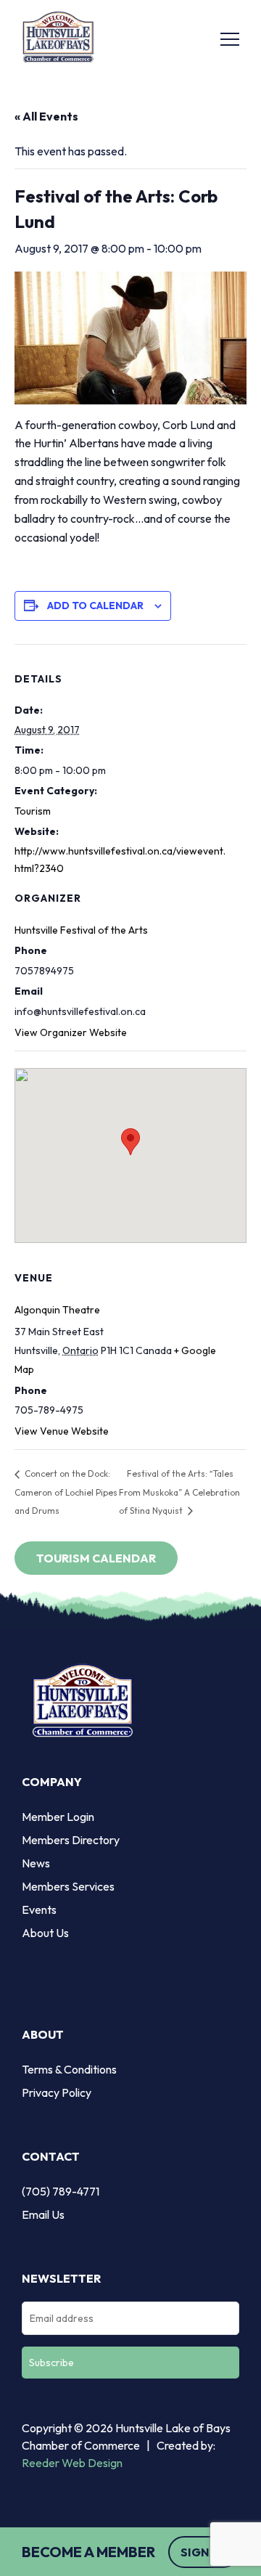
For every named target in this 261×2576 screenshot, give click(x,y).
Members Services (68, 1886)
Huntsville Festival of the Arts (81, 930)
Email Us (43, 2214)
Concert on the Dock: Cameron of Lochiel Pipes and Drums (66, 1492)
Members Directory (71, 1840)
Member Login (58, 1817)
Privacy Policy (57, 2092)
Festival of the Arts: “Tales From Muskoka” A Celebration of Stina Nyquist (179, 1492)
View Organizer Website (71, 1032)
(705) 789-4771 (61, 2191)
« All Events (46, 116)
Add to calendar (95, 606)
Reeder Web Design (72, 2463)
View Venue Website (62, 1431)
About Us (45, 1933)
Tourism (33, 811)
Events (39, 1909)
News (36, 1863)
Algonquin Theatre (57, 1310)
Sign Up (204, 2552)
